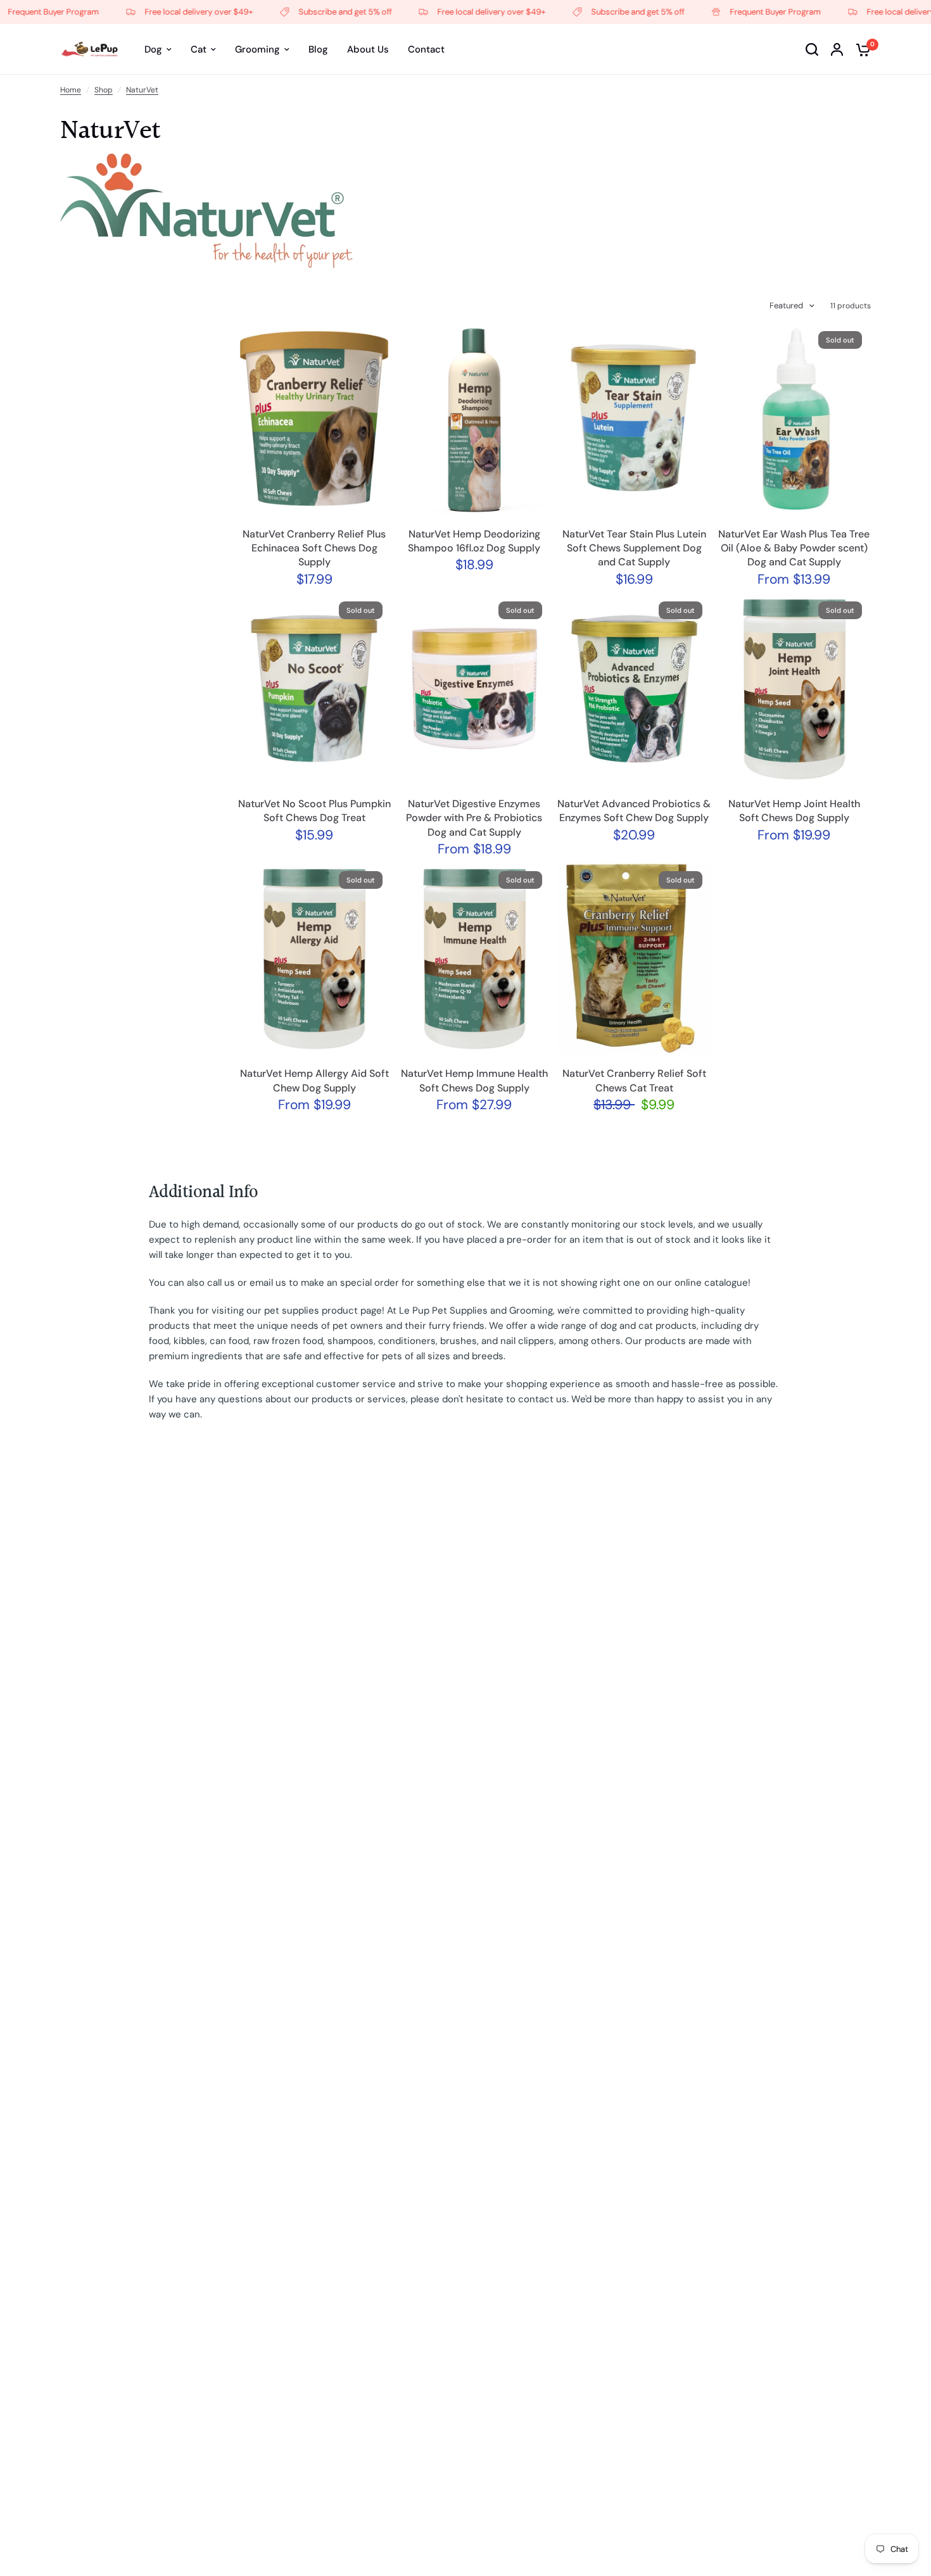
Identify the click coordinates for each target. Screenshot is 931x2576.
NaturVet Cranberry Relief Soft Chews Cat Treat (634, 1080)
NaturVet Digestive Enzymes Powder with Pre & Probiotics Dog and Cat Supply (474, 818)
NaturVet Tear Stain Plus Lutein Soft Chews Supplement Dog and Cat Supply (634, 548)
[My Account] (837, 49)
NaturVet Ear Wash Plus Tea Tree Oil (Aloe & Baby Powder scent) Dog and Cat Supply (794, 548)
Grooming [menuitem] (257, 49)
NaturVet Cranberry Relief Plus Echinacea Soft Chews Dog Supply (314, 548)
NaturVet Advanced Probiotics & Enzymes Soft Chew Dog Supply (634, 811)
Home (71, 90)
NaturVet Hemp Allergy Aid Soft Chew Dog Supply (314, 1080)
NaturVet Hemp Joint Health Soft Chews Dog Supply (794, 811)
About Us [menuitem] (368, 49)
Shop (104, 90)
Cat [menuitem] (199, 49)
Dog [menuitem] (153, 49)
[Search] (812, 49)
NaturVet (142, 90)
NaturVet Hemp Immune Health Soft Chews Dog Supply (474, 1080)
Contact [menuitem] (426, 49)
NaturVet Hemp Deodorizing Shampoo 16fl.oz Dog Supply (474, 541)
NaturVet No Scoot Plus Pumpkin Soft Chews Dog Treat (314, 811)
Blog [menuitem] (318, 49)
